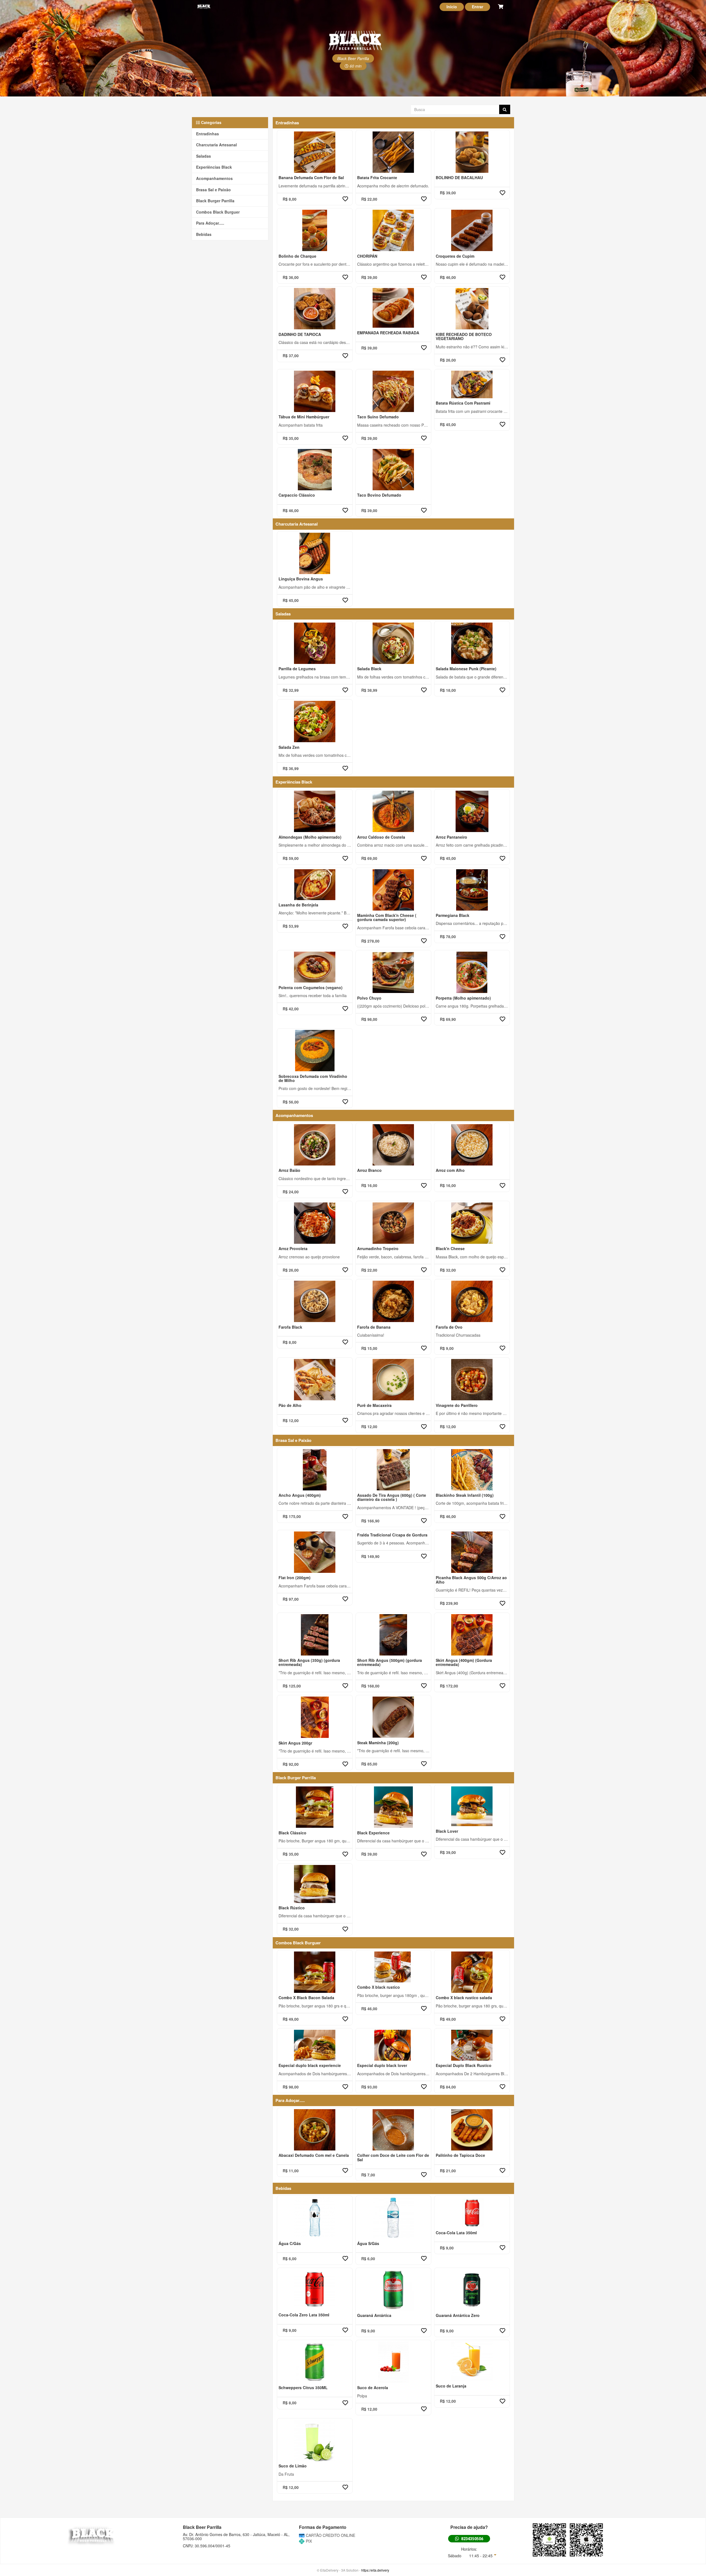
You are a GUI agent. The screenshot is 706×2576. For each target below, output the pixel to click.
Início (452, 7)
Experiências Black (214, 167)
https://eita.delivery (375, 2570)
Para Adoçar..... (210, 223)
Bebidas (204, 234)
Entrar (478, 7)
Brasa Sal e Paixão (213, 190)
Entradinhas (208, 134)
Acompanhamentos (214, 178)
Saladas (204, 156)
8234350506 (472, 2539)
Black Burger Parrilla (215, 201)
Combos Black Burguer (218, 212)
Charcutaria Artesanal (216, 145)
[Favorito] (345, 199)
